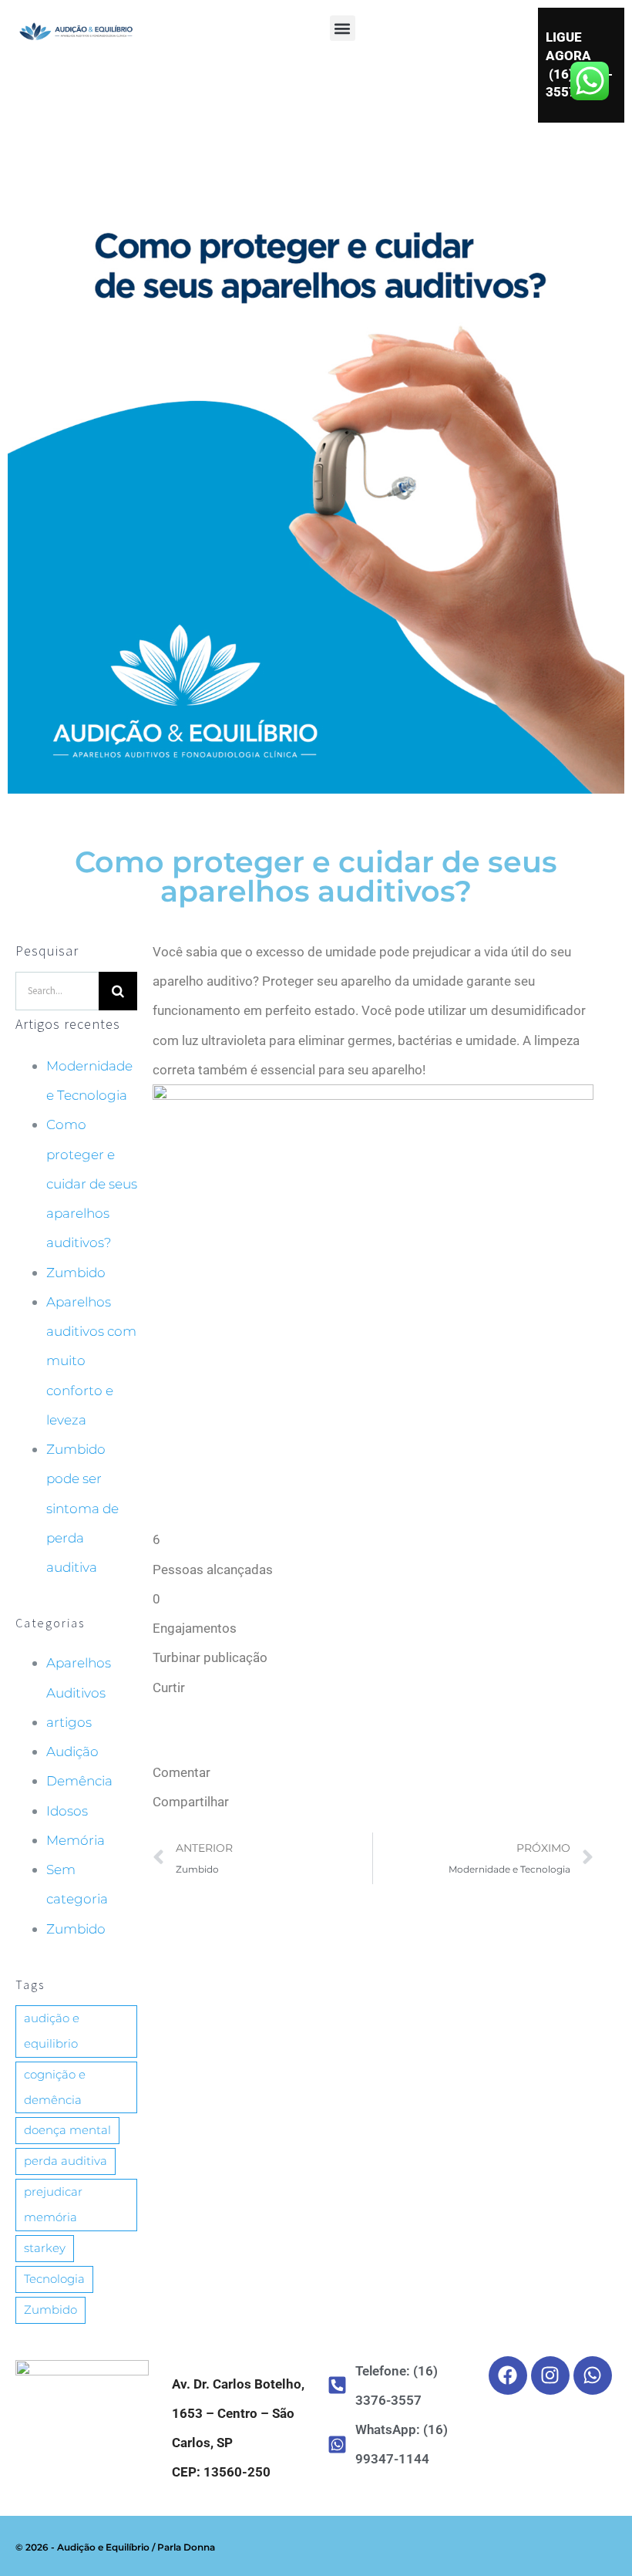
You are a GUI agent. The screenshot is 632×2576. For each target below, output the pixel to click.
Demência (79, 1781)
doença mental (67, 2130)
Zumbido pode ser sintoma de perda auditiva (82, 1508)
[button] (343, 28)
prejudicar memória (53, 2204)
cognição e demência (55, 2087)
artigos (69, 1722)
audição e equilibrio (52, 2031)
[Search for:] (57, 990)
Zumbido (76, 1273)
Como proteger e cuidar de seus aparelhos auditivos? (92, 1183)
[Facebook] (508, 2375)
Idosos (67, 1811)
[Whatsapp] (593, 2375)
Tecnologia (54, 2279)
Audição (72, 1752)
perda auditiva (66, 2161)
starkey (45, 2248)
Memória (76, 1840)
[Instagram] (550, 2375)
